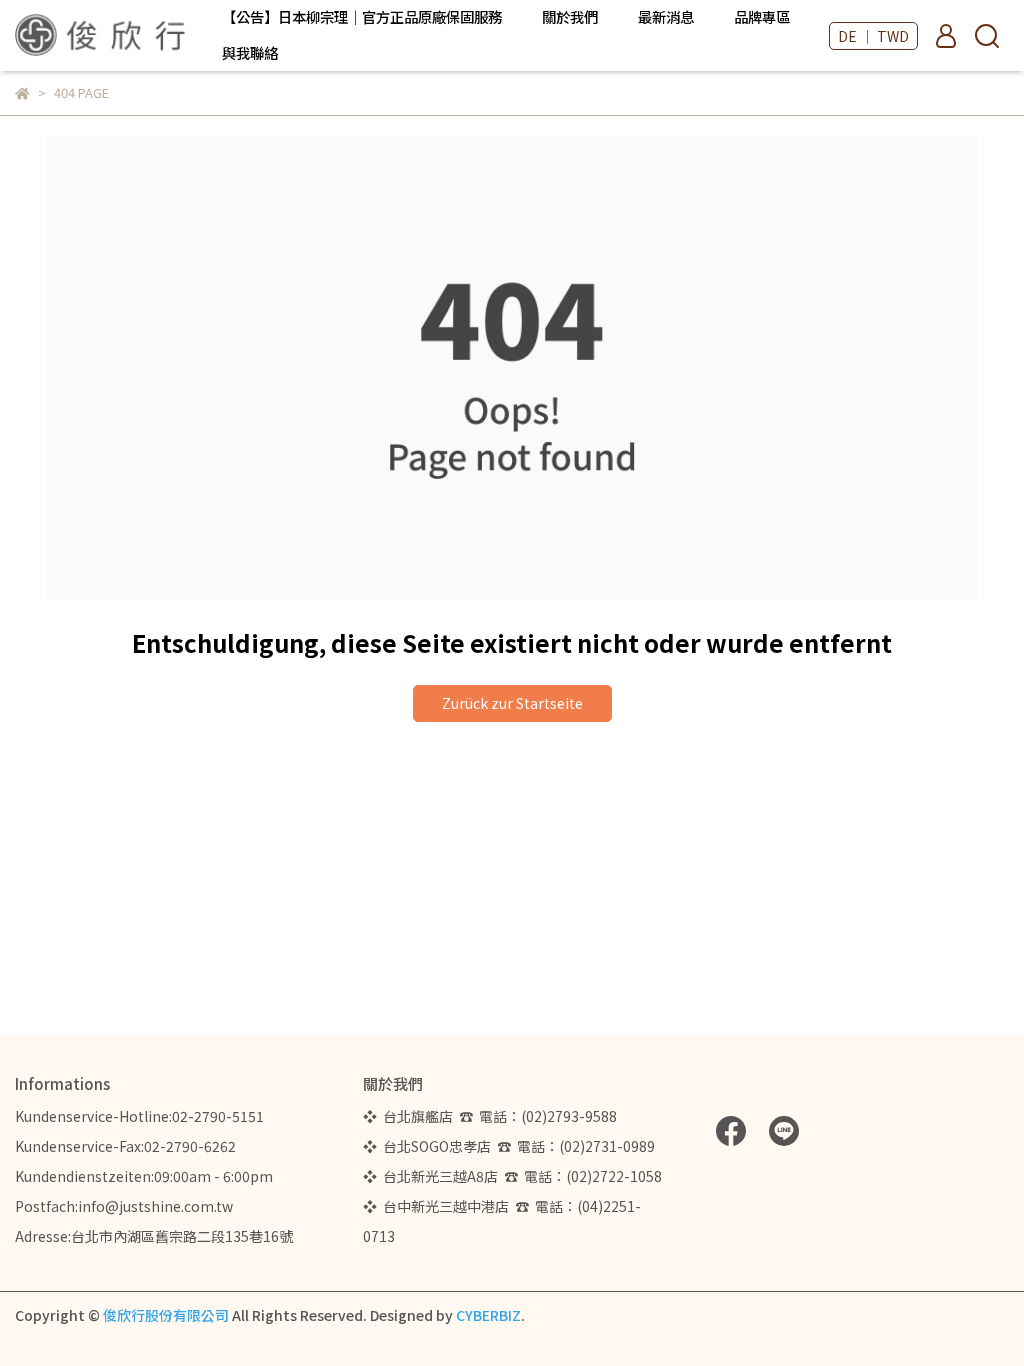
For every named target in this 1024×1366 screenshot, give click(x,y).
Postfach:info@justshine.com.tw (124, 1206)
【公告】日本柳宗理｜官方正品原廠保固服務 (362, 17)
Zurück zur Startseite (512, 703)
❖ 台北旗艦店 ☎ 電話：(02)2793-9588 (493, 1116)
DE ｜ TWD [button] (873, 36)
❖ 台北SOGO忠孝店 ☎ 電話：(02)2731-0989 (509, 1146)
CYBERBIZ (488, 1315)
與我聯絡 (250, 53)
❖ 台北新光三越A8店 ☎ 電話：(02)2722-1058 (512, 1176)
